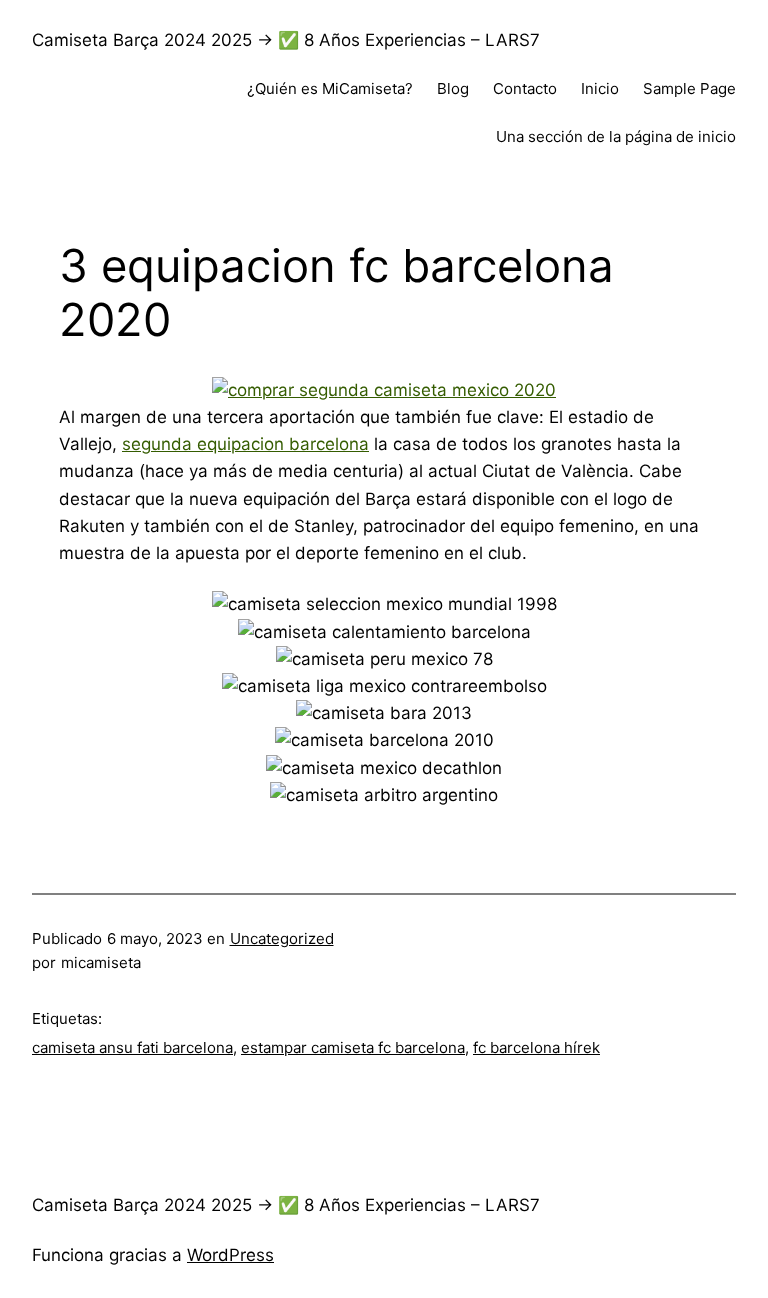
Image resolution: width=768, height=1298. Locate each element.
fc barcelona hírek (536, 1047)
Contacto (525, 88)
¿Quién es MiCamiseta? (330, 88)
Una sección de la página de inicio (616, 136)
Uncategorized (282, 938)
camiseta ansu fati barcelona (132, 1047)
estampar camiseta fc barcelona (353, 1047)
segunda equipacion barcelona (245, 444)
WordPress (230, 1255)
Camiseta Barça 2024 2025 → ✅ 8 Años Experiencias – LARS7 (286, 40)
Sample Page (689, 88)
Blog (453, 88)
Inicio (600, 88)
